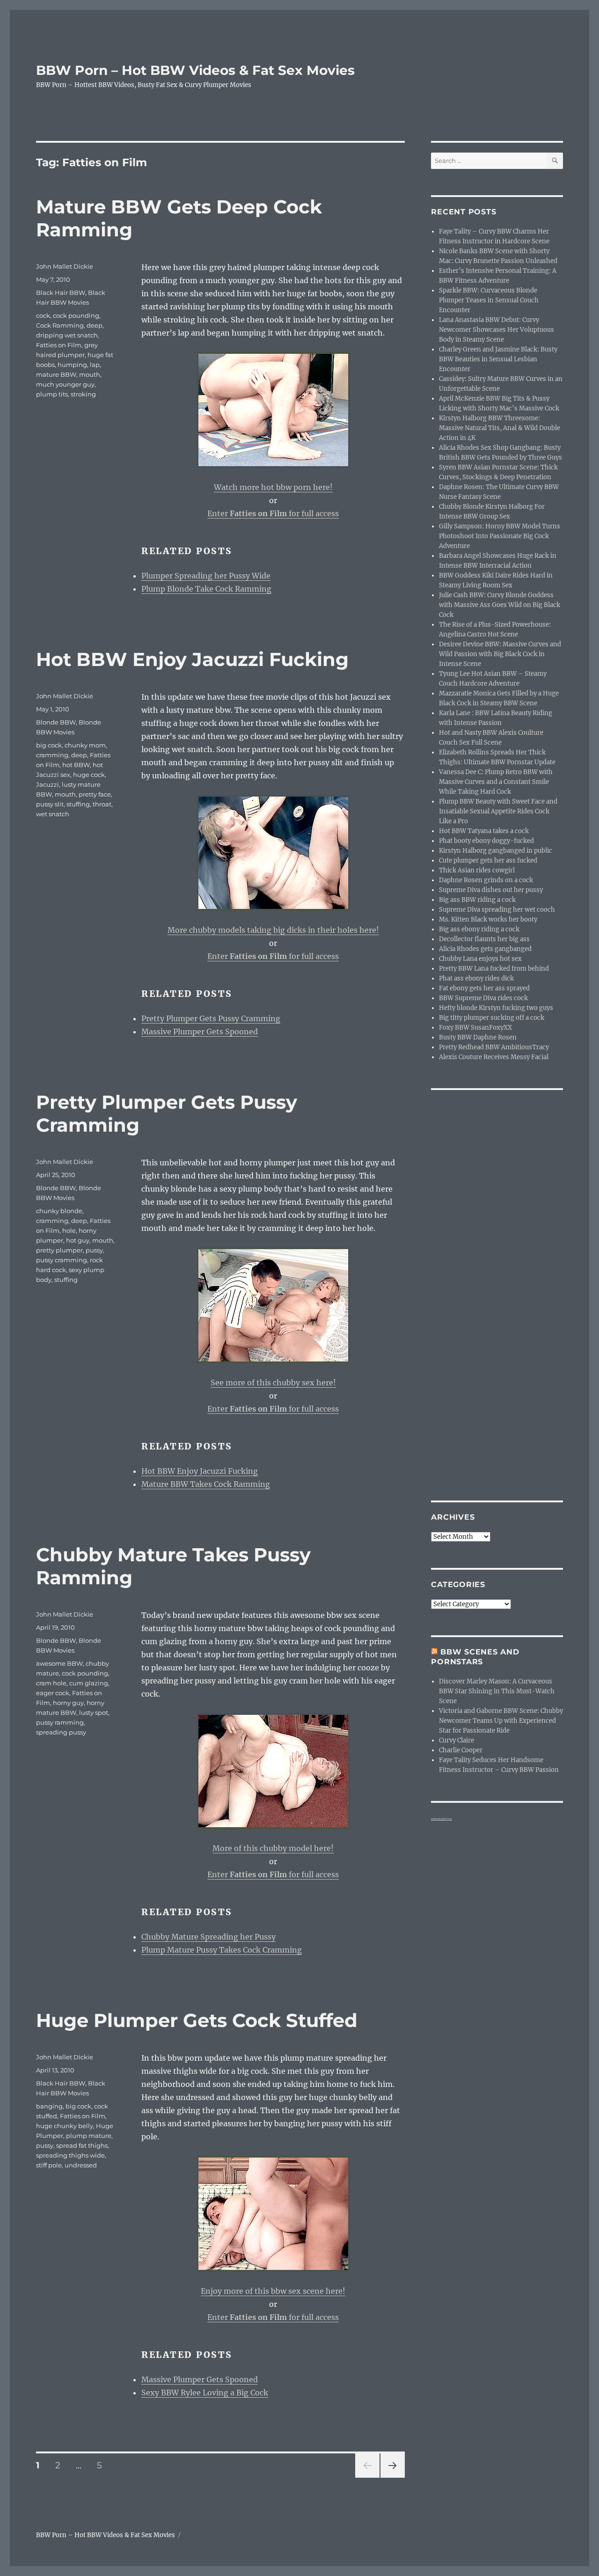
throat (102, 804)
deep (95, 325)
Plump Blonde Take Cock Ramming (206, 589)
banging (49, 2106)
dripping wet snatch (67, 335)
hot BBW (76, 765)
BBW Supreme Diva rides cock (483, 998)
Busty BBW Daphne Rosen (478, 1037)
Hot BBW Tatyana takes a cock (484, 831)
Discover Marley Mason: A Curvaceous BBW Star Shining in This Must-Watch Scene (497, 1691)
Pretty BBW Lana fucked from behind (494, 969)
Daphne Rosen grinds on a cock (486, 880)
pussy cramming (62, 1260)
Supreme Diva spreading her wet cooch (497, 910)
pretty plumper (59, 1250)
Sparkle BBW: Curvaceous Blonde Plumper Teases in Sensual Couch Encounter (489, 300)
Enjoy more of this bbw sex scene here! (273, 2291)
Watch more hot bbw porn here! (273, 487)
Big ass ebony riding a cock (479, 929)
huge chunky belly (65, 2126)
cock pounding (76, 315)
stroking (83, 394)
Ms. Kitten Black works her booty (488, 919)
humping (72, 365)
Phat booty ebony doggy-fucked (486, 841)
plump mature (89, 2136)
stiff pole (49, 2165)
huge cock (89, 775)
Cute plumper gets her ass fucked (488, 860)
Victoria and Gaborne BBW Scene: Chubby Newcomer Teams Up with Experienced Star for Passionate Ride (501, 1721)
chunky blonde (59, 1211)
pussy (94, 1250)
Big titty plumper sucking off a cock (492, 1018)
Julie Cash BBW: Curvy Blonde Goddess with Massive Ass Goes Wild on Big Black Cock (500, 605)
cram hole (51, 1683)
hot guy (78, 1240)
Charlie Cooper (461, 1750)
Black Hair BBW (61, 293)
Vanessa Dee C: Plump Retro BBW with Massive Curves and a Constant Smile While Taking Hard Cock (496, 782)
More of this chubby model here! (273, 1848)
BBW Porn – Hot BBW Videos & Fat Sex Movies (195, 70)
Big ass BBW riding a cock (477, 900)
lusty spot (94, 1712)
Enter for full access (273, 513)
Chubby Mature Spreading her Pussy (208, 1937)
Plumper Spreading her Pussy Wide (206, 576)
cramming (52, 755)
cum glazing (89, 1683)
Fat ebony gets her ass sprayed (484, 988)
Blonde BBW (56, 722)
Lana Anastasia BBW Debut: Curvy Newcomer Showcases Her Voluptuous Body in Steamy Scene (497, 330)
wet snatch (53, 814)
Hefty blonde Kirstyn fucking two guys (496, 1008)
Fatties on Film (59, 345)
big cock (49, 745)
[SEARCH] (555, 161)
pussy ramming (60, 1722)
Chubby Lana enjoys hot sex (480, 959)
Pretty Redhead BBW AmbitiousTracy (494, 1047)
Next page (392, 2477)
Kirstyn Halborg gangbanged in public (496, 851)
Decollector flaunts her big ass (484, 939)
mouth (90, 374)
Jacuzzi (47, 784)
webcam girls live (442, 1819)
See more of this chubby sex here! (273, 1383)
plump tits (52, 394)
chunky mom (85, 745)
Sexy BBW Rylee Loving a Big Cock (205, 2393)
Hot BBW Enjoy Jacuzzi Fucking (192, 659)
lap (95, 365)
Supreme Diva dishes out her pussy (491, 890)
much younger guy (65, 384)
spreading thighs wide (70, 2155)
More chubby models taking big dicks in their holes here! (273, 930)
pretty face (95, 794)
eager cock (53, 1693)
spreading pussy (61, 1732)
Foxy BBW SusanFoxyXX (475, 1028)
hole (69, 1230)
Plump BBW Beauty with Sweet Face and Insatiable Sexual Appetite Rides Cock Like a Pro (498, 811)
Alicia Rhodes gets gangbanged (485, 949)
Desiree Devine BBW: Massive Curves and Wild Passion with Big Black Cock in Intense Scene (500, 654)
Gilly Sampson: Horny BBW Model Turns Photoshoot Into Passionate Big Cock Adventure (500, 536)
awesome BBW (59, 1663)
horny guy (68, 1703)
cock (43, 315)
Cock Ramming (60, 325)
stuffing (78, 804)
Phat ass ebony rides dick (476, 978)
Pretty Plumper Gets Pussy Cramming (211, 1018)
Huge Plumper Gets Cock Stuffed (197, 2020)
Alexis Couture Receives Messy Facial (494, 1057)
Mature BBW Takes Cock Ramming (206, 1484)
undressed (81, 2165)
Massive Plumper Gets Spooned (200, 1032)
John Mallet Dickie (65, 266)
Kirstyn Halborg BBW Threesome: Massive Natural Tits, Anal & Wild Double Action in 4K (500, 428)
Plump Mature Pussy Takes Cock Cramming (222, 1950)
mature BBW (56, 374)
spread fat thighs (82, 2145)
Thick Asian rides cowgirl (477, 870)
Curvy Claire (457, 1740)
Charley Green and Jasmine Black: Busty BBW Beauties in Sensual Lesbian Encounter (498, 359)
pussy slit (50, 804)
